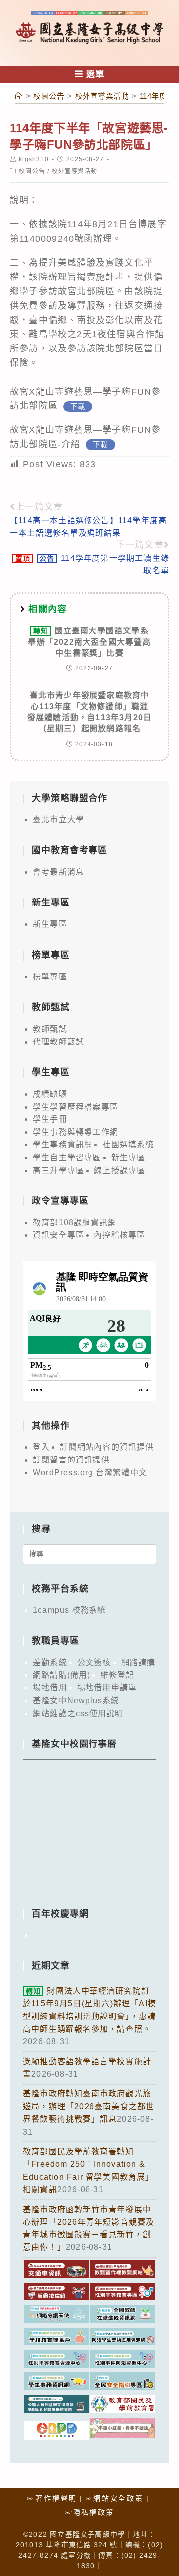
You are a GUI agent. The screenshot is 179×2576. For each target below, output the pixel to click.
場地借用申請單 (107, 1688)
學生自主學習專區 (67, 1157)
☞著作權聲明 (52, 2498)
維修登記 (118, 1675)
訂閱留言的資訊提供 (71, 1460)
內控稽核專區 (120, 1235)
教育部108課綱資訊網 (75, 1222)
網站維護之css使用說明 (78, 1713)
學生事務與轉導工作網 (76, 1132)
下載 (78, 406)
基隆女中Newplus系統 (76, 1701)
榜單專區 (50, 977)
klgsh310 (34, 159)
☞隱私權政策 (89, 2512)
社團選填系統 (128, 1145)
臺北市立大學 (58, 819)
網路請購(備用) (62, 1675)
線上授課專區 (120, 1170)
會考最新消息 (58, 872)
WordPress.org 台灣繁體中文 (90, 1473)
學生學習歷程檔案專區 (76, 1107)
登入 (41, 1447)
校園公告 (32, 171)
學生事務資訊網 (63, 1145)
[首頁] (19, 96)
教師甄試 (50, 1029)
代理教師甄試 (58, 1042)
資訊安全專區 (58, 1235)
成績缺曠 (50, 1094)
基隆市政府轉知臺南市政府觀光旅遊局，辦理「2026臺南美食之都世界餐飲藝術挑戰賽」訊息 (89, 2106)
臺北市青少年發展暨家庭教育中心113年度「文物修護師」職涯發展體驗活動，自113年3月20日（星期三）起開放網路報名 (89, 712)
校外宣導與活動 (75, 171)
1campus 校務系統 (69, 1610)
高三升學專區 (58, 1170)
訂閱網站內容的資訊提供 (107, 1447)
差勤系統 (50, 1662)
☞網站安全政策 (115, 2498)
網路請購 (138, 1662)
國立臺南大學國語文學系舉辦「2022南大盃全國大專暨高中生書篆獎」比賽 (89, 642)
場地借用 (50, 1688)
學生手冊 (50, 1119)
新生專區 (50, 924)
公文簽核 (94, 1662)
